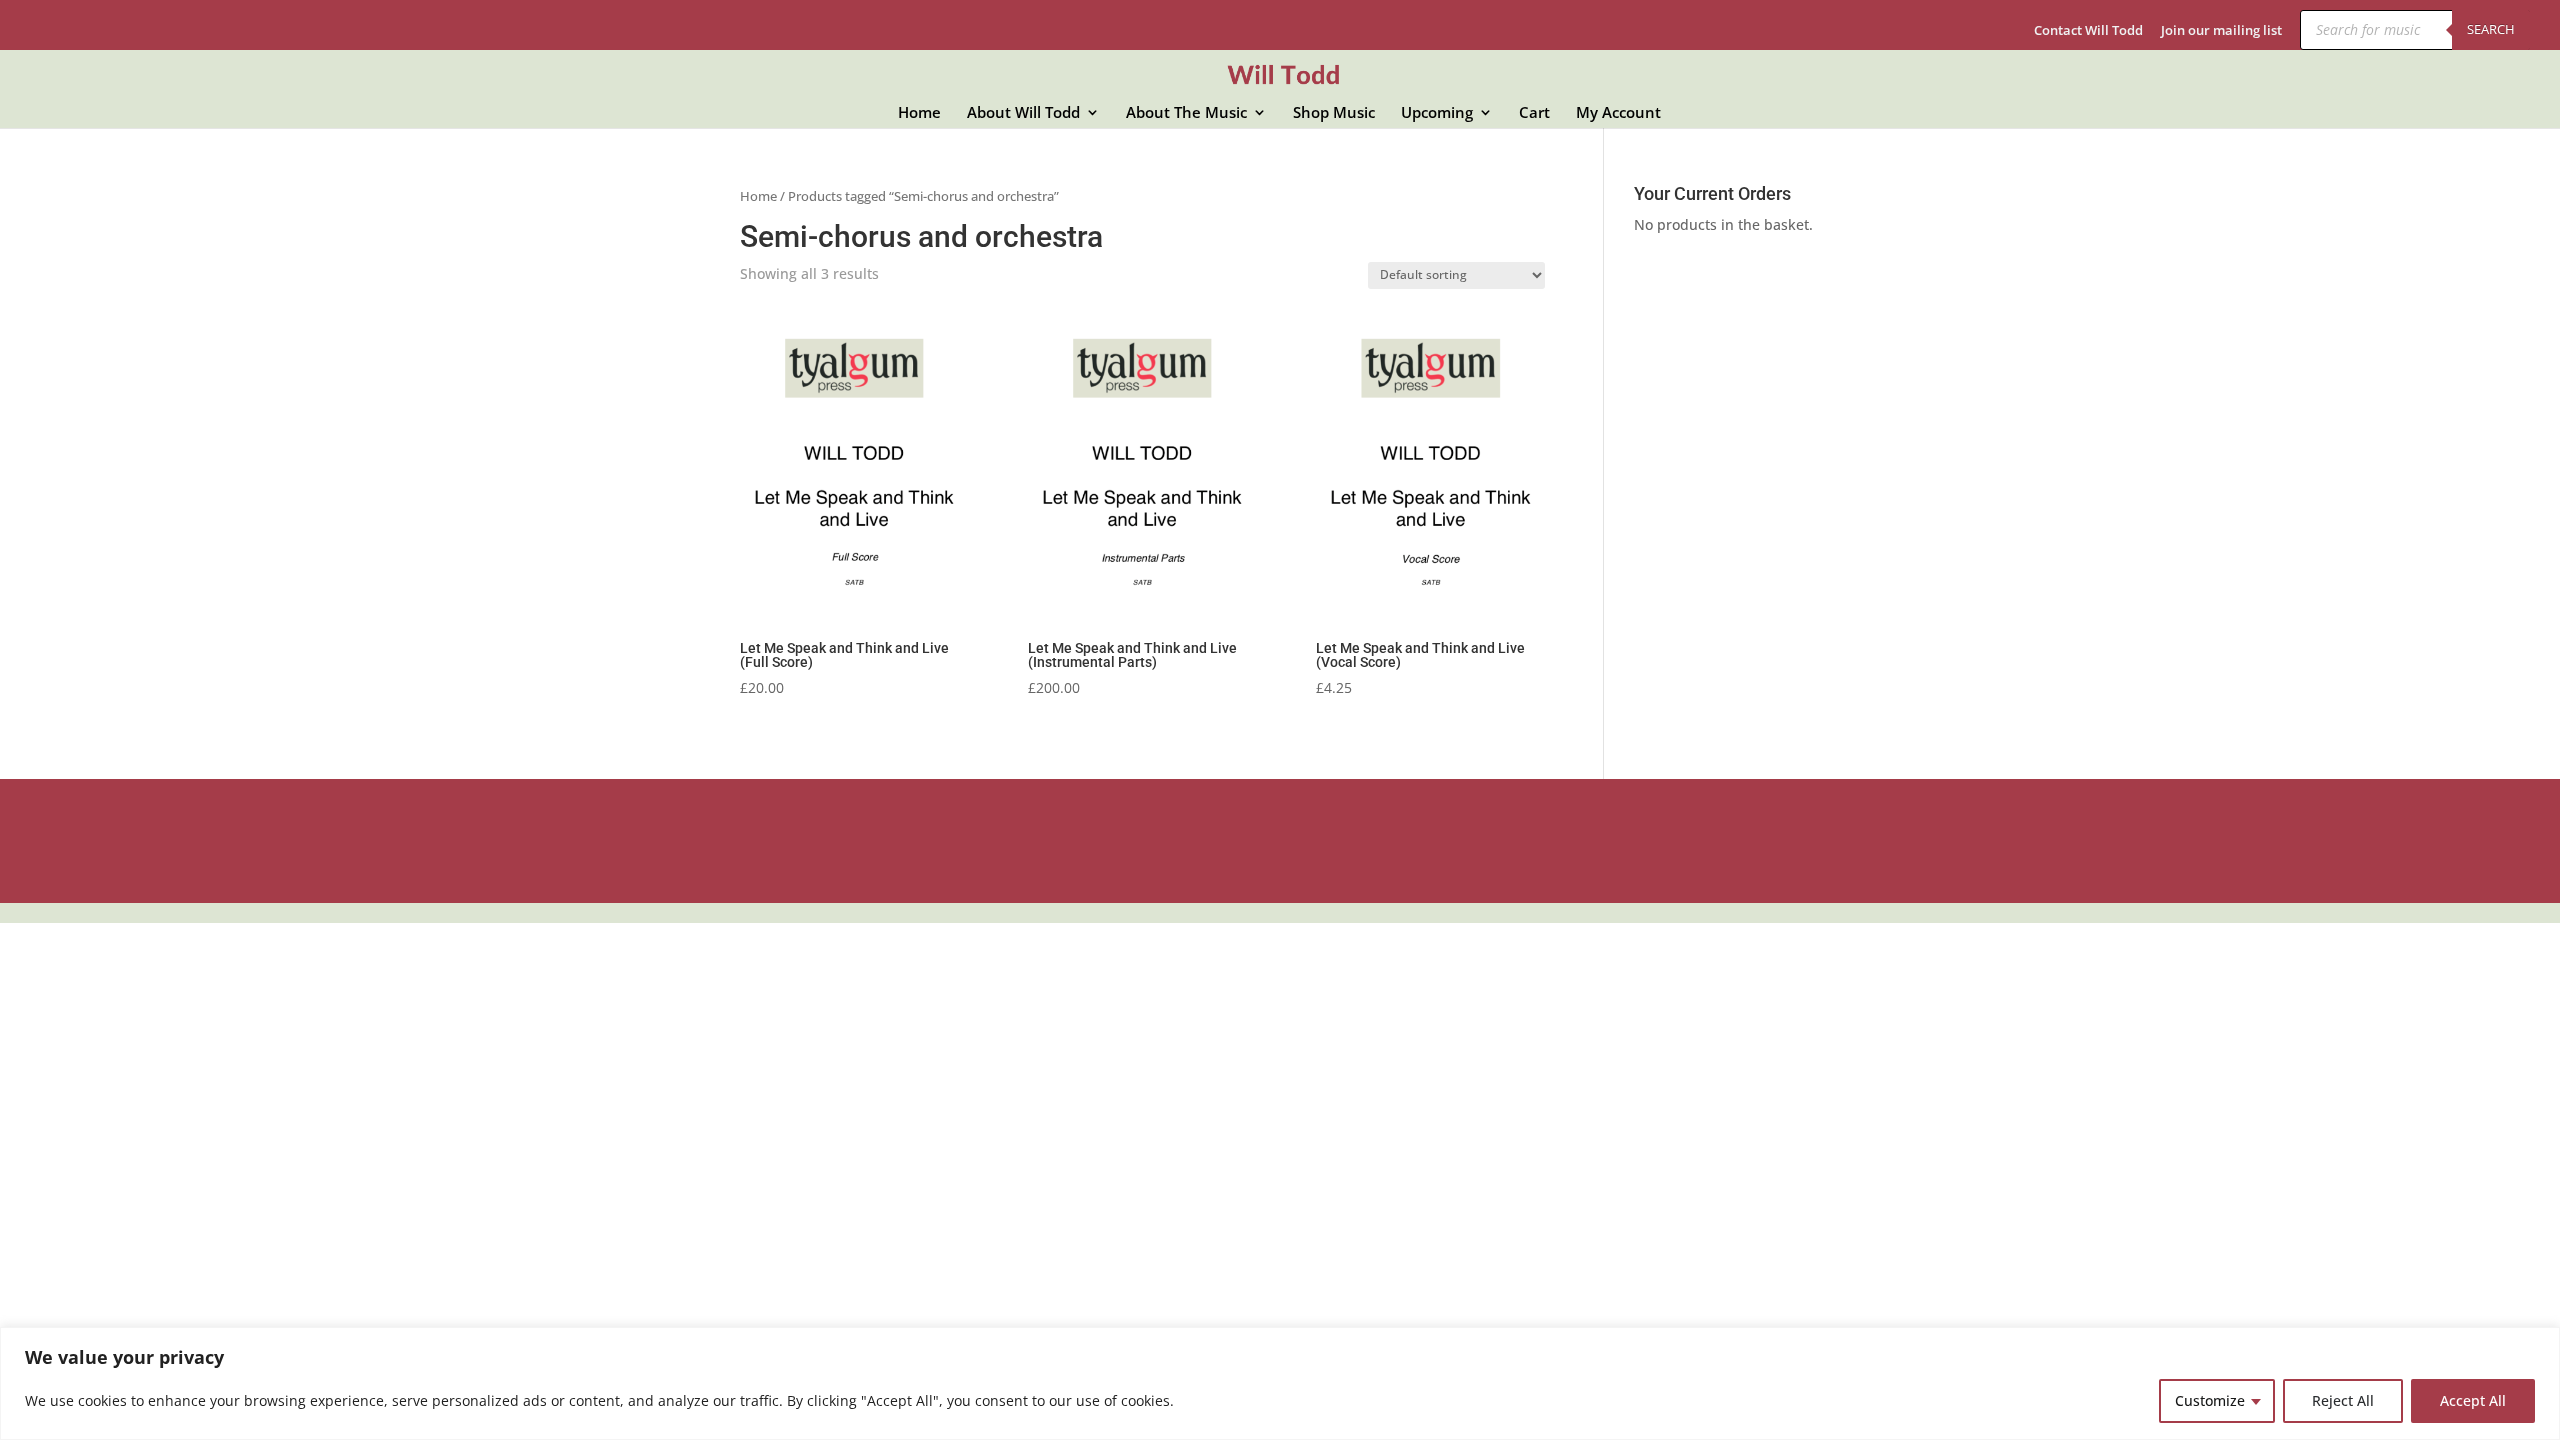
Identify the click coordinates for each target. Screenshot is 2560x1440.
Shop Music (1334, 113)
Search (2491, 29)
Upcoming (1437, 113)
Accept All (2473, 1400)
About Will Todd (1023, 113)
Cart (1534, 113)
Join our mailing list (2221, 31)
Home (919, 113)
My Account (1618, 113)
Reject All (2343, 1400)
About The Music (1186, 113)
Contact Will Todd (2088, 31)
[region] (1280, 1383)
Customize (2210, 1400)
